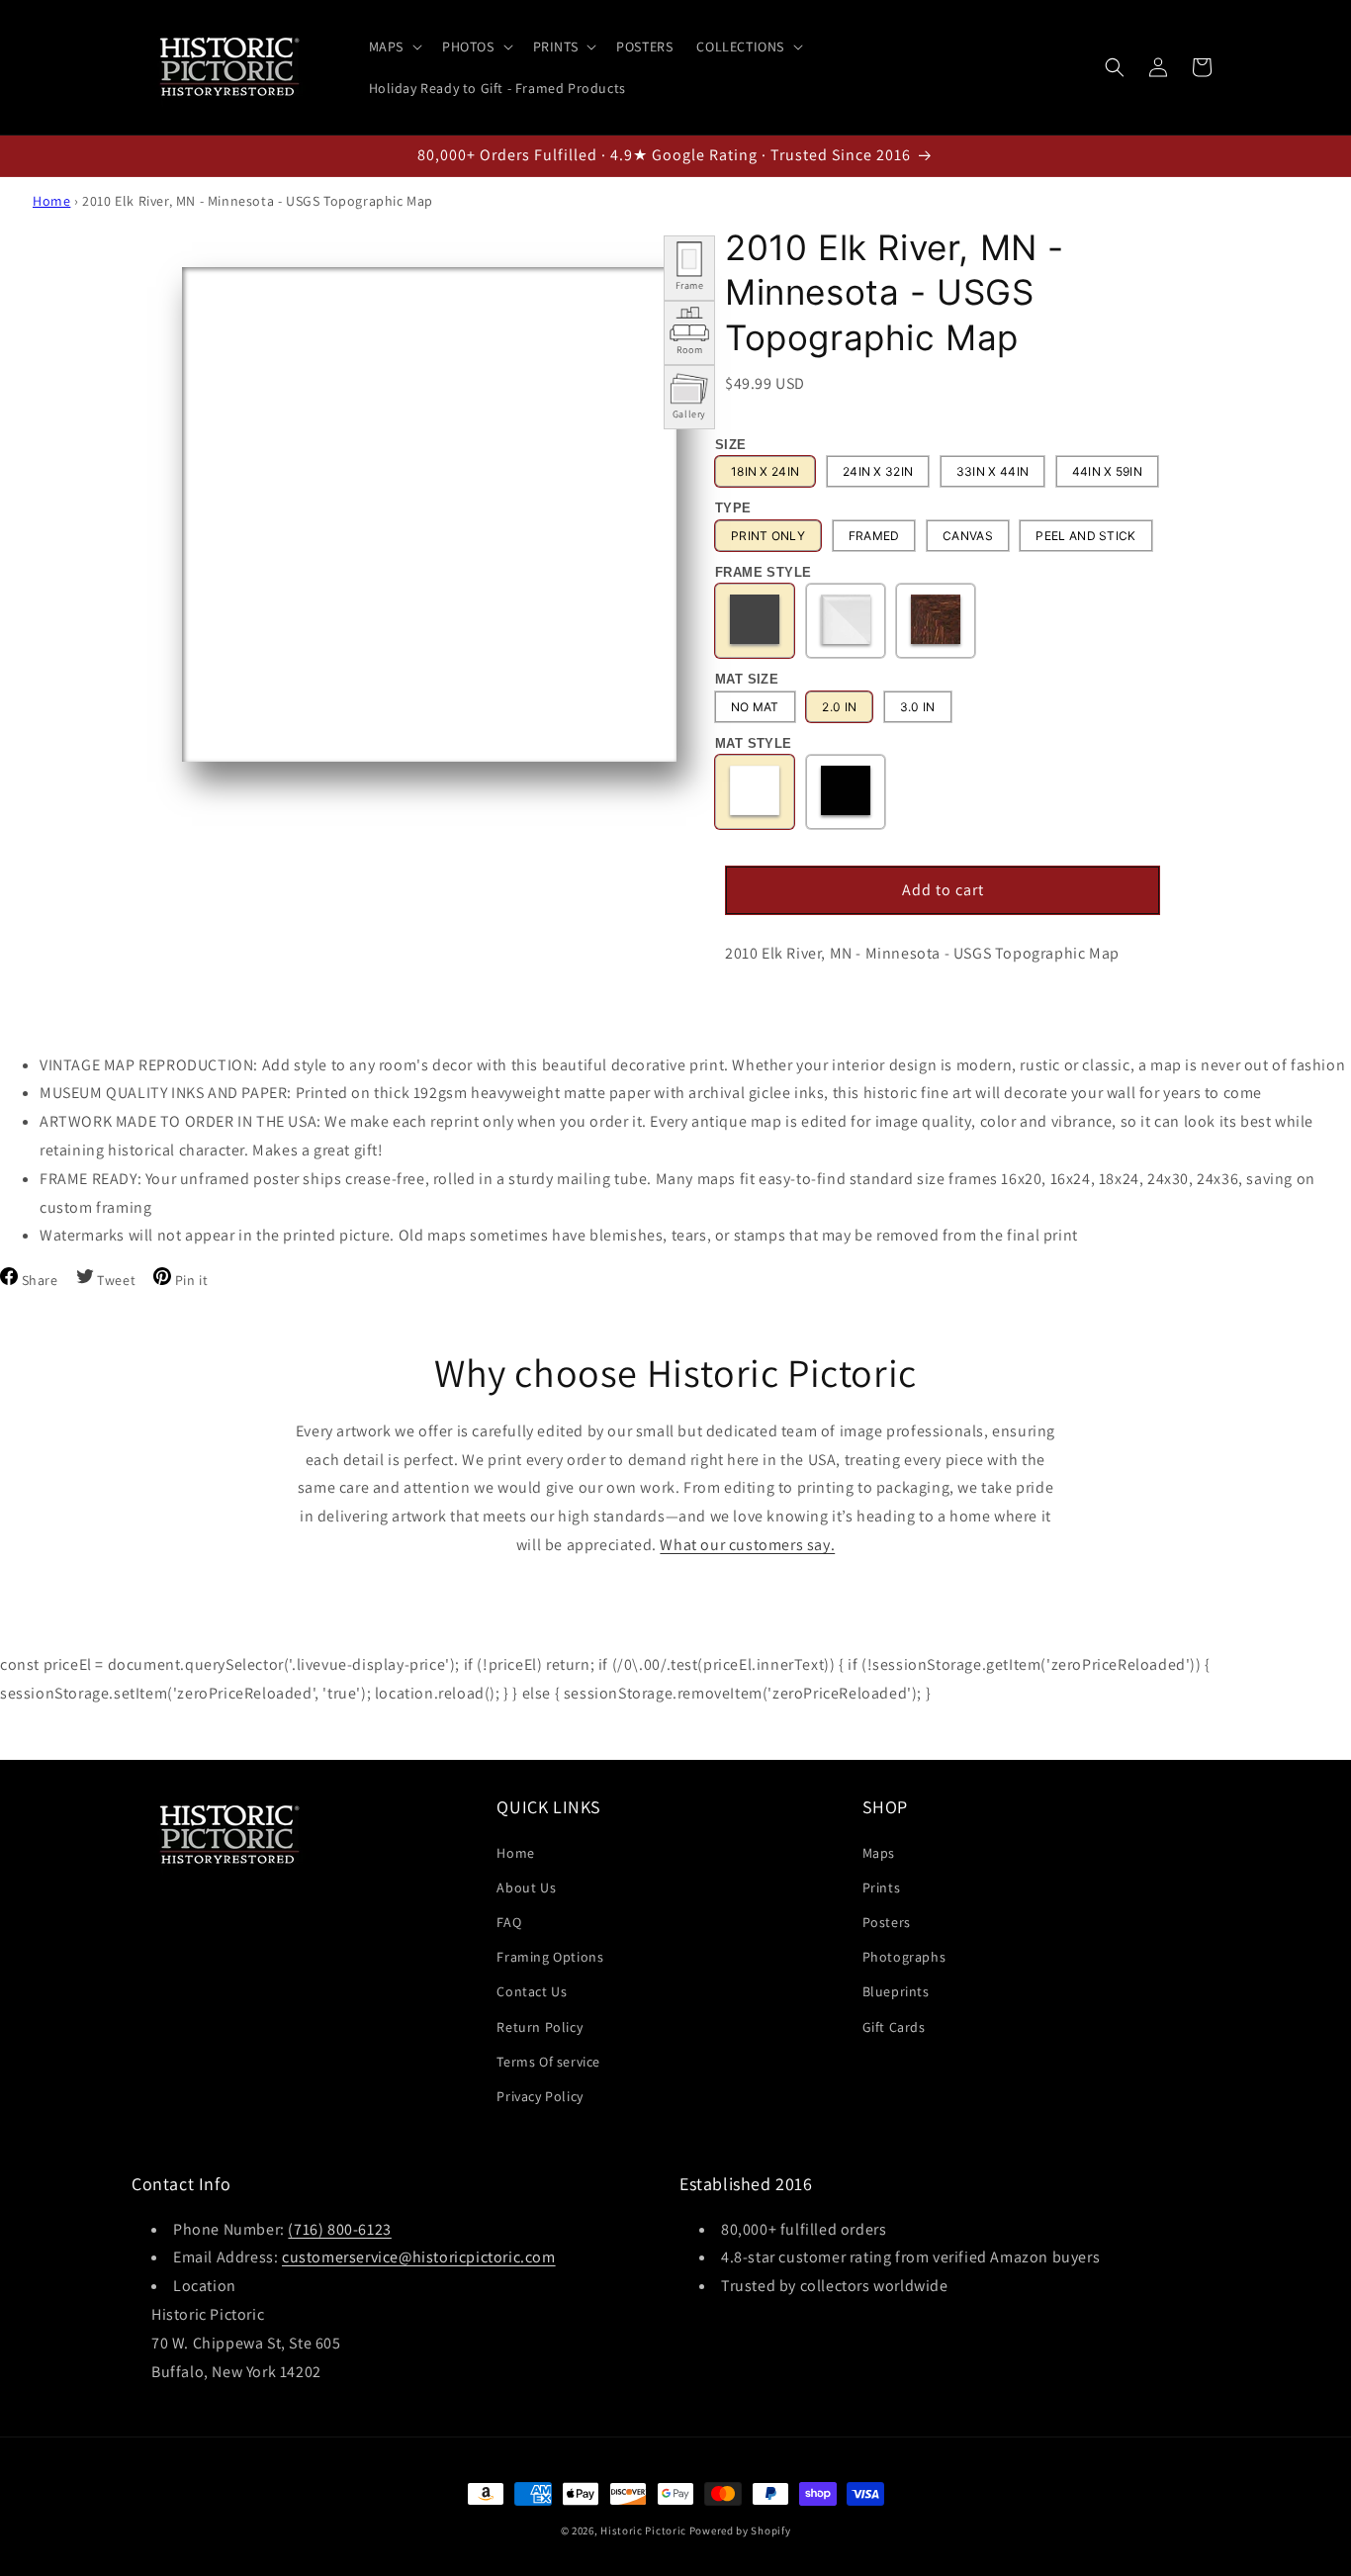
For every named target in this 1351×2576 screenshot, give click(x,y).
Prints (882, 1886)
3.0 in (918, 707)
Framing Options (550, 1957)
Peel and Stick (1085, 536)
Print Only (768, 536)
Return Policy (540, 2026)
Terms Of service (548, 2061)
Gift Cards (894, 2026)
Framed (874, 536)
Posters (887, 1921)
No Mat (755, 707)
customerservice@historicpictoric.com (419, 2258)
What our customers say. (747, 1545)
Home (51, 201)
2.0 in (839, 707)
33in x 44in (992, 471)
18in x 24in (765, 471)
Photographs (904, 1957)
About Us (526, 1886)
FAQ (509, 1921)
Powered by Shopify (740, 2530)
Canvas (968, 536)
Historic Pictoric (643, 2530)
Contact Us (532, 1991)
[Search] (1115, 67)
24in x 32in (878, 471)
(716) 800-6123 (339, 2229)
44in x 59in (1107, 471)
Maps (879, 1852)
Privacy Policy (540, 2095)
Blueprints (896, 1991)
